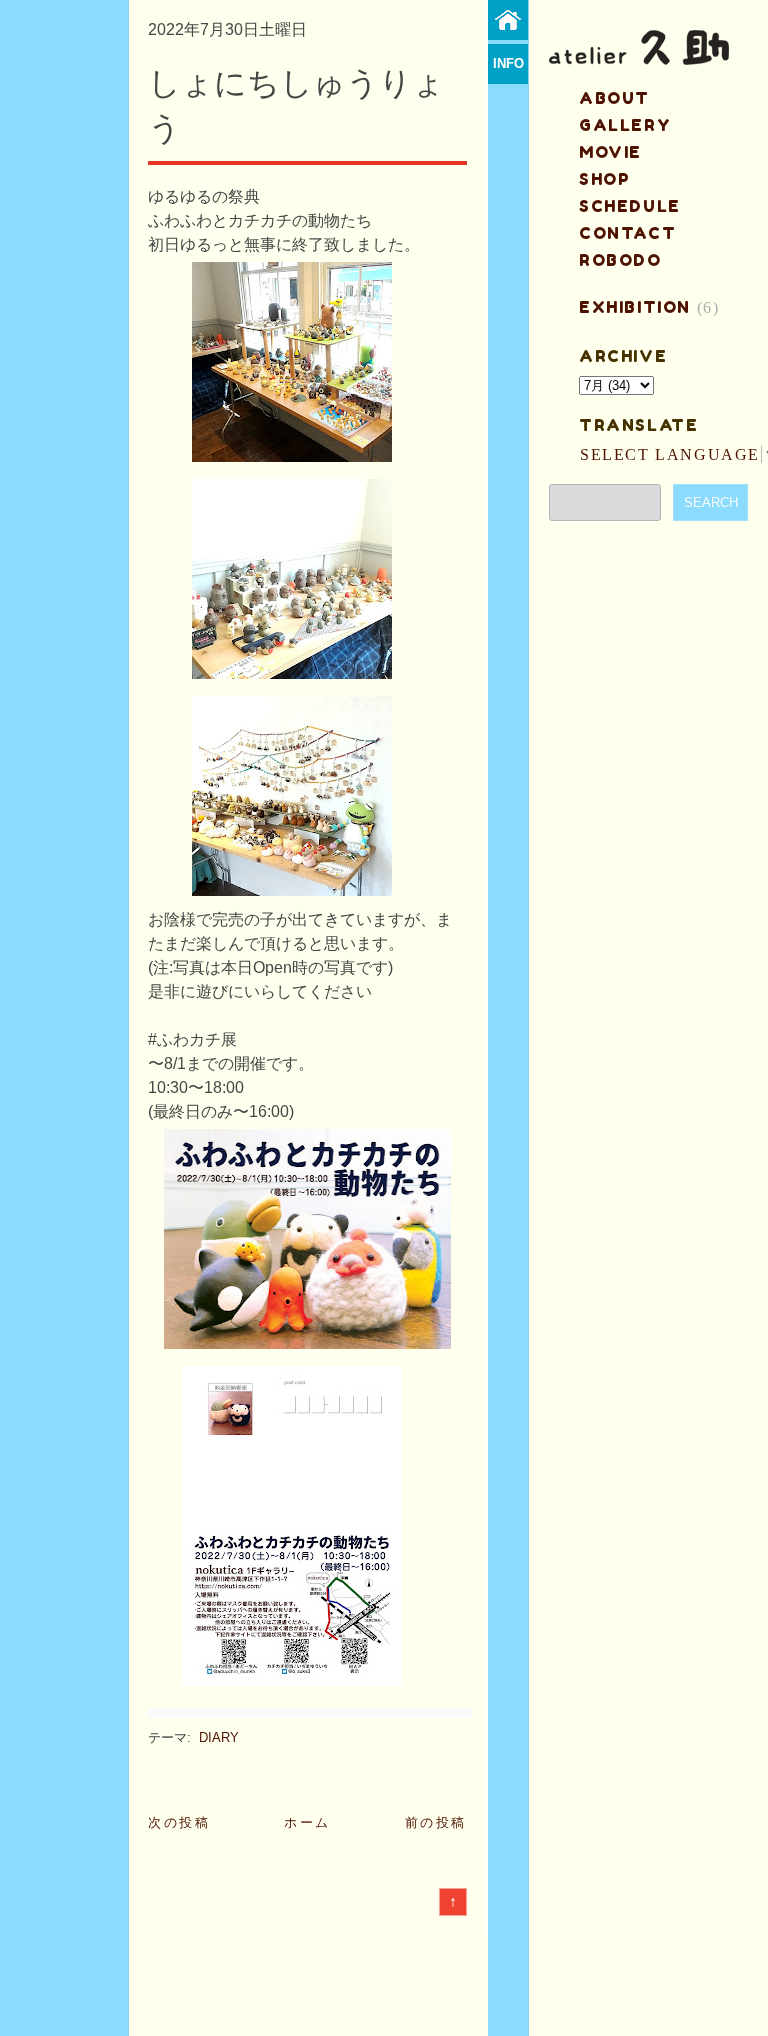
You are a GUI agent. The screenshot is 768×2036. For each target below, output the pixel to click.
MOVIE (610, 152)
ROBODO (620, 260)
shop (604, 179)
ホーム (307, 1822)
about (614, 98)
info (508, 63)
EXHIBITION (635, 307)
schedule (630, 206)
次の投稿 (179, 1822)
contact (627, 233)
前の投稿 (436, 1822)
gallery (625, 125)
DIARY (219, 1737)
